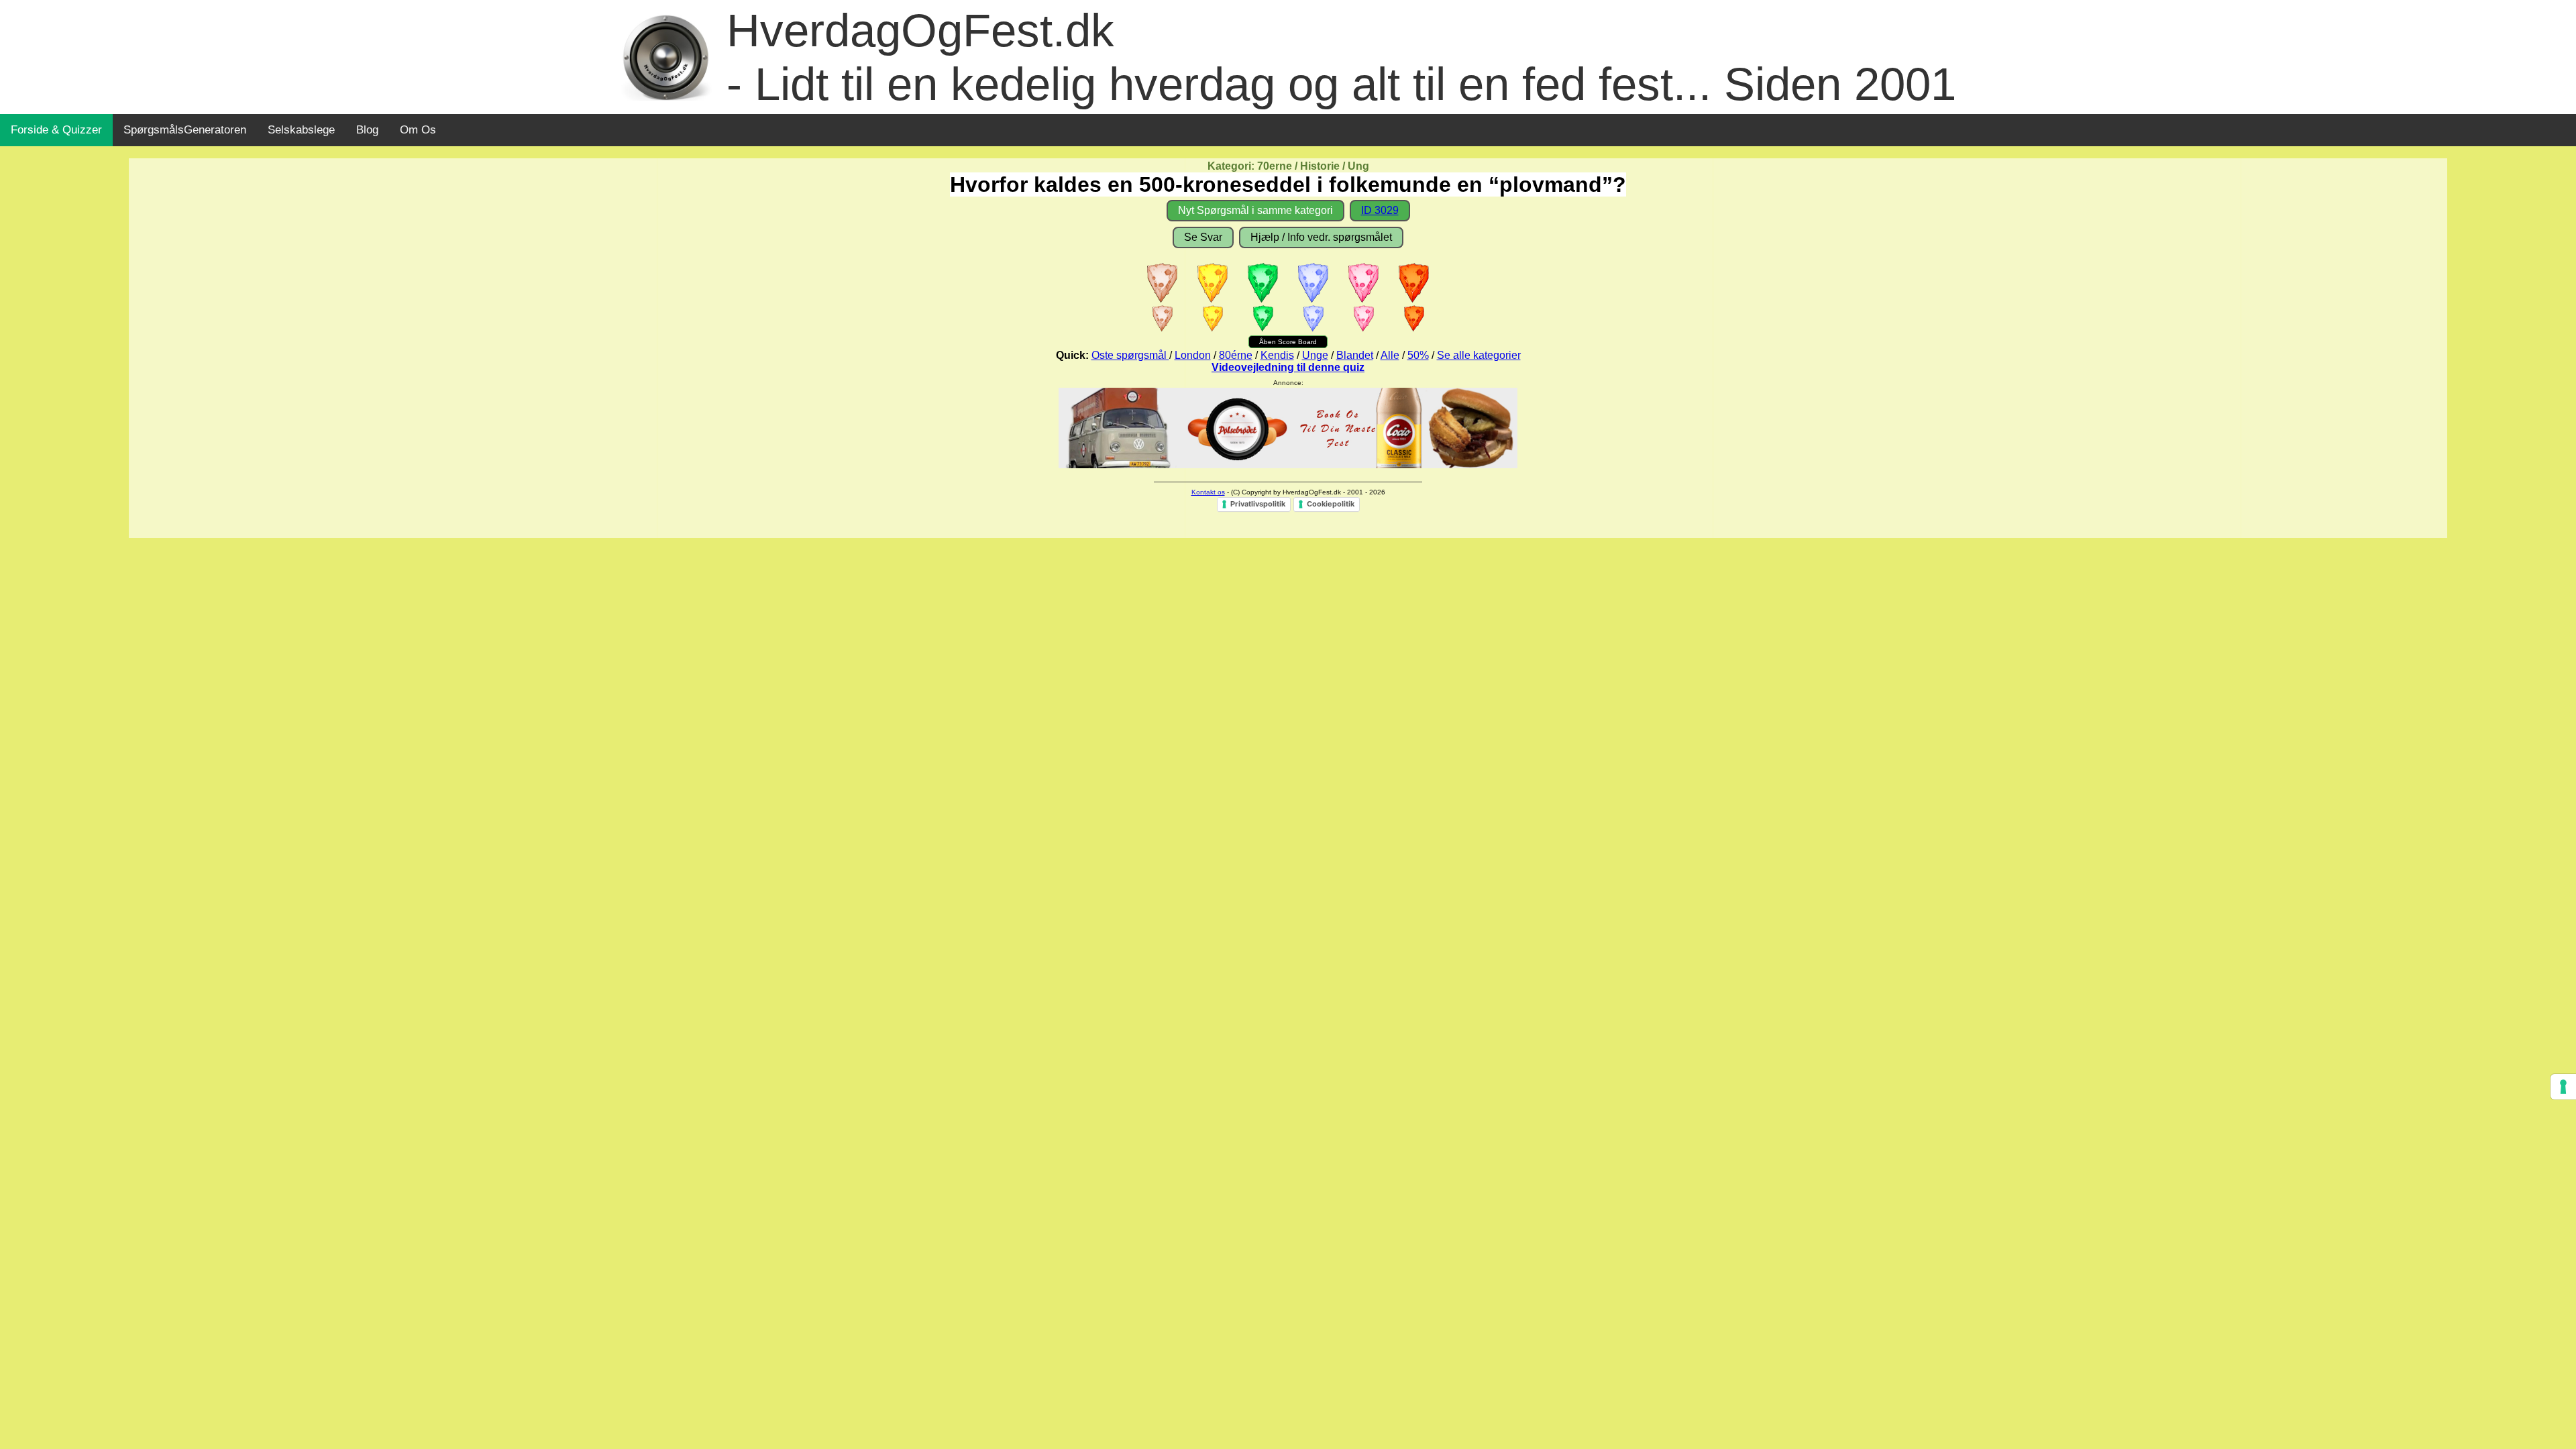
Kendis (1277, 355)
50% (1418, 355)
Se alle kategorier (1479, 355)
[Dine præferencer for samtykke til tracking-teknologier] (2563, 1087)
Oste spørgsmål (1130, 355)
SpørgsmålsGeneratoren (185, 130)
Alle (1390, 355)
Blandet (1355, 355)
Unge (1315, 355)
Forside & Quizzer (56, 130)
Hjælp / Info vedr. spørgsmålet (1321, 237)
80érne (1236, 355)
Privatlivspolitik (1258, 504)
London (1193, 355)
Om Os (418, 130)
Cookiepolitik (1331, 504)
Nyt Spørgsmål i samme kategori (1255, 210)
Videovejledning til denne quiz (1288, 367)
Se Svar (1203, 237)
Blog (367, 130)
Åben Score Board (1288, 342)
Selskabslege (301, 130)
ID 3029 (1380, 210)
